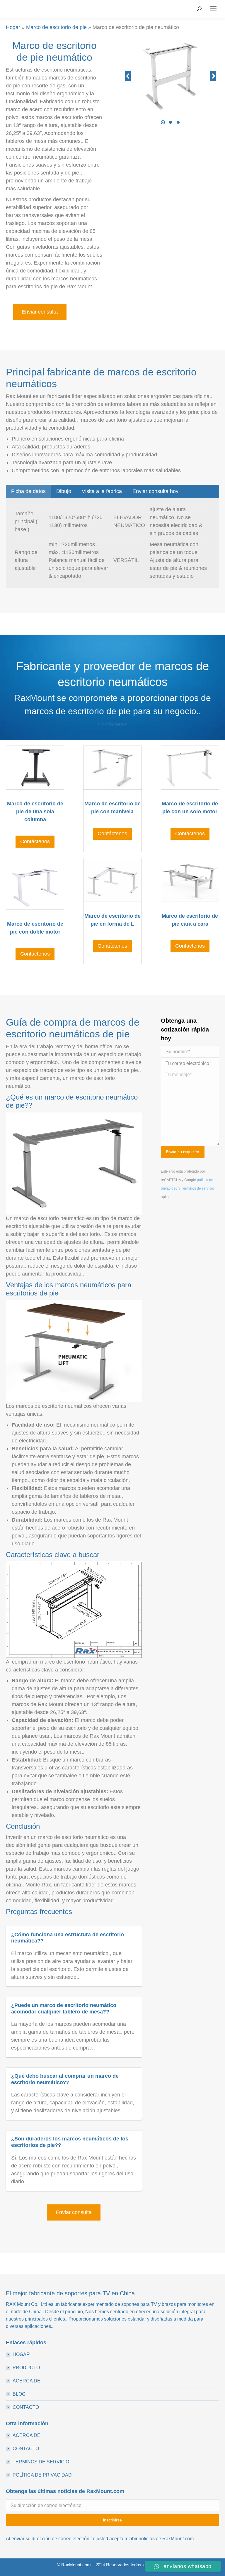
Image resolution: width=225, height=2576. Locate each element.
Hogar (13, 27)
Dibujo (64, 491)
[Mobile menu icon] (213, 9)
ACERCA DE (27, 2381)
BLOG (19, 2394)
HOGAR (21, 2354)
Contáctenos (113, 724)
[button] (163, 122)
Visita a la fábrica (102, 491)
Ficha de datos (28, 491)
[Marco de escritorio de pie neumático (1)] (170, 76)
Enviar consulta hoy (155, 491)
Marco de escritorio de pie (56, 27)
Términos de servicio (198, 1188)
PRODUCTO (26, 2368)
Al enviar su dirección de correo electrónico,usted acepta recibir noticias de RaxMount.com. (100, 2539)
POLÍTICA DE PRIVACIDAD (42, 2475)
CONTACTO (26, 2407)
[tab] (28, 491)
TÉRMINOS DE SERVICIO (41, 2462)
